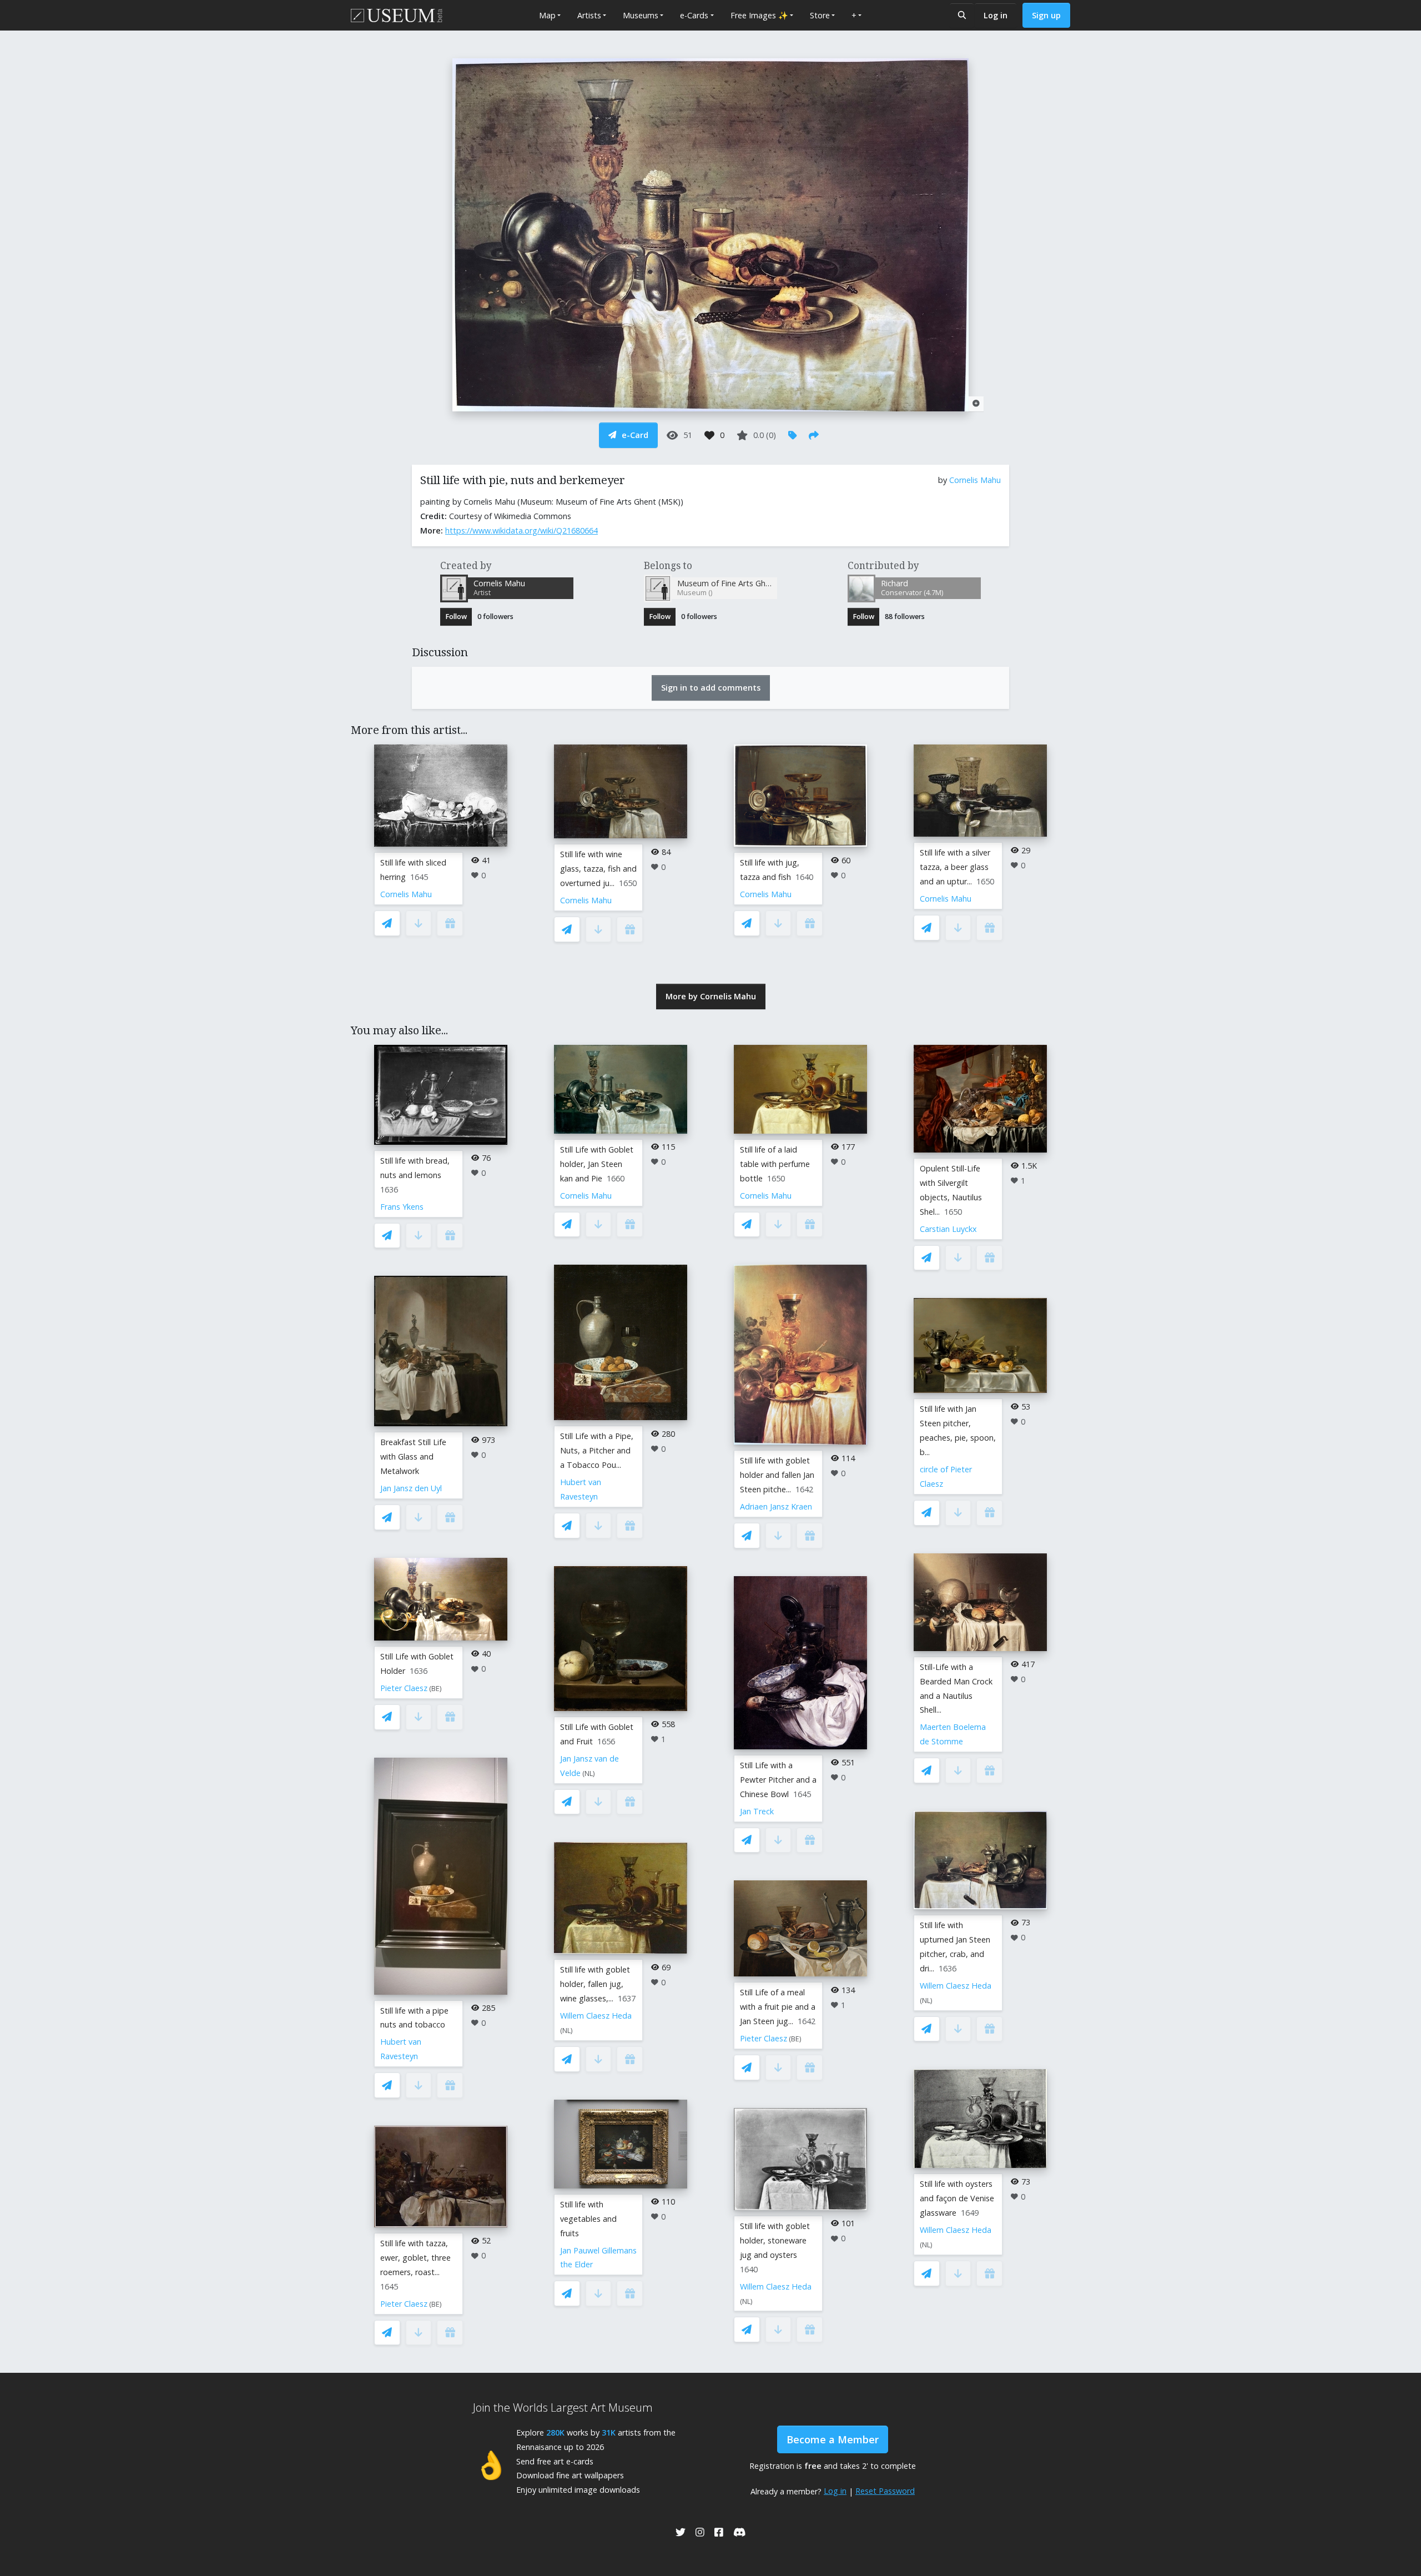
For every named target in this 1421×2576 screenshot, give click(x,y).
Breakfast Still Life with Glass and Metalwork (413, 1456)
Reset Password (885, 2491)
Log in (996, 15)
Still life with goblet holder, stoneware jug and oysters (775, 2240)
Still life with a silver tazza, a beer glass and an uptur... (955, 867)
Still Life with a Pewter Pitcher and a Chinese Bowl (778, 1780)
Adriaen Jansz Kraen (776, 1506)
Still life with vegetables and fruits (588, 2219)
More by (711, 996)
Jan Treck (757, 1811)
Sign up (1046, 15)
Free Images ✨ (759, 15)
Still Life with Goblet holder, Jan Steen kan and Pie (597, 1164)
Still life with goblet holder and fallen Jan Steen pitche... (777, 1475)
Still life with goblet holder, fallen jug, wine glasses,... (595, 1984)
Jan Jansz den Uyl (411, 1488)
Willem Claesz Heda (596, 2016)
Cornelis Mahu (975, 480)
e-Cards (694, 15)
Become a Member (833, 2439)
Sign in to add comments (711, 688)
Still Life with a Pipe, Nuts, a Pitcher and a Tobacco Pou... (597, 1450)
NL (589, 1773)
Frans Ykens (402, 1207)
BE (435, 1689)
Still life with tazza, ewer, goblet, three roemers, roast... (415, 2258)
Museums (641, 15)
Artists (589, 15)
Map (547, 15)
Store (820, 15)
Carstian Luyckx (948, 1229)
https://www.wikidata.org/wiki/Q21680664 (521, 530)
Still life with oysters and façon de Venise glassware (957, 2198)
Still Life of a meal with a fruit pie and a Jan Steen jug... (778, 2007)
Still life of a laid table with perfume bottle (775, 1164)
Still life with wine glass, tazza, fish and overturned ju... (598, 869)
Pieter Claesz (404, 1688)
